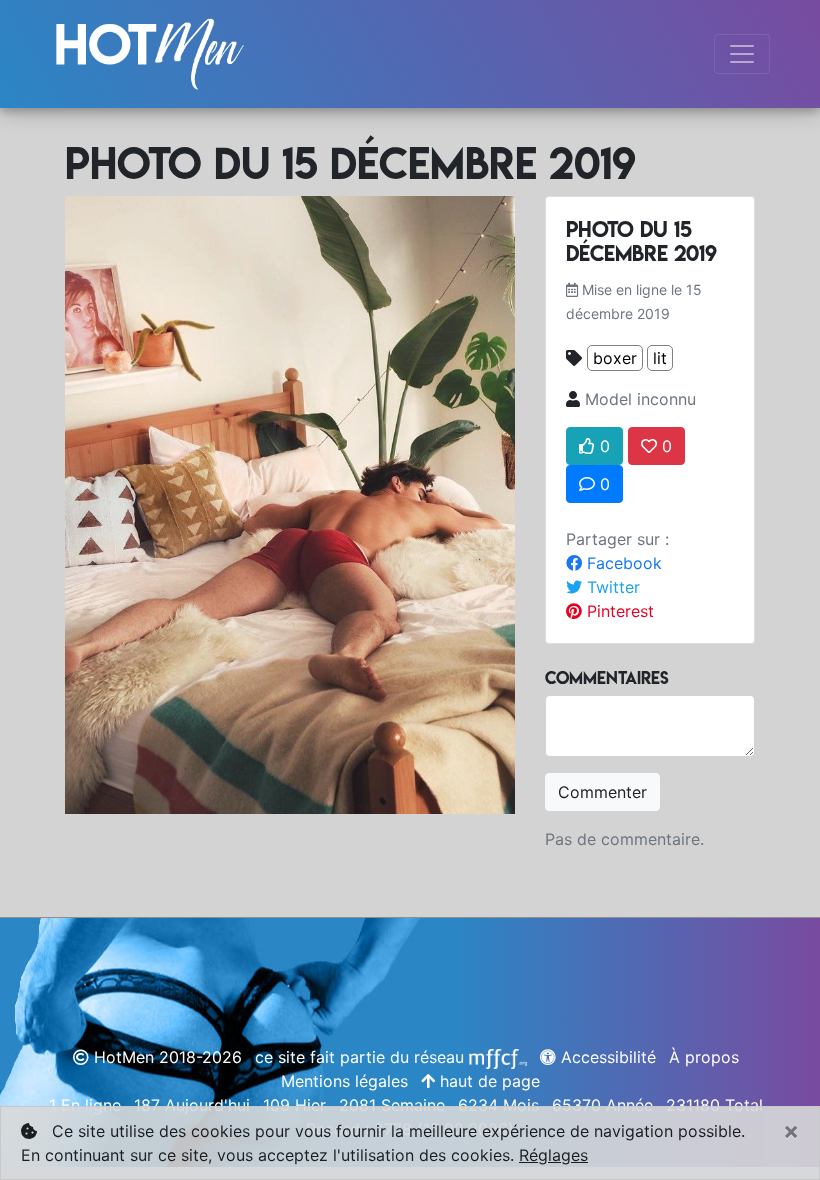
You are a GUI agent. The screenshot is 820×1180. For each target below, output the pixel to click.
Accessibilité (606, 1057)
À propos (704, 1057)
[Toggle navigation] (742, 54)
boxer (615, 358)
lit (660, 358)
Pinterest (618, 611)
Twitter (611, 587)
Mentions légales (344, 1081)
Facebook (622, 563)
